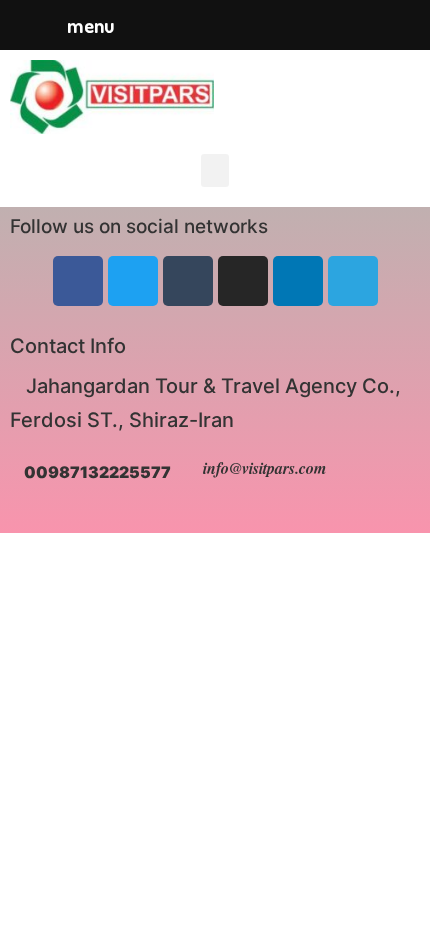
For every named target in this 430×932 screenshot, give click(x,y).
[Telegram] (353, 281)
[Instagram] (243, 281)
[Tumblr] (188, 281)
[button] (215, 170)
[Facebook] (78, 281)
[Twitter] (133, 281)
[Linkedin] (298, 281)
